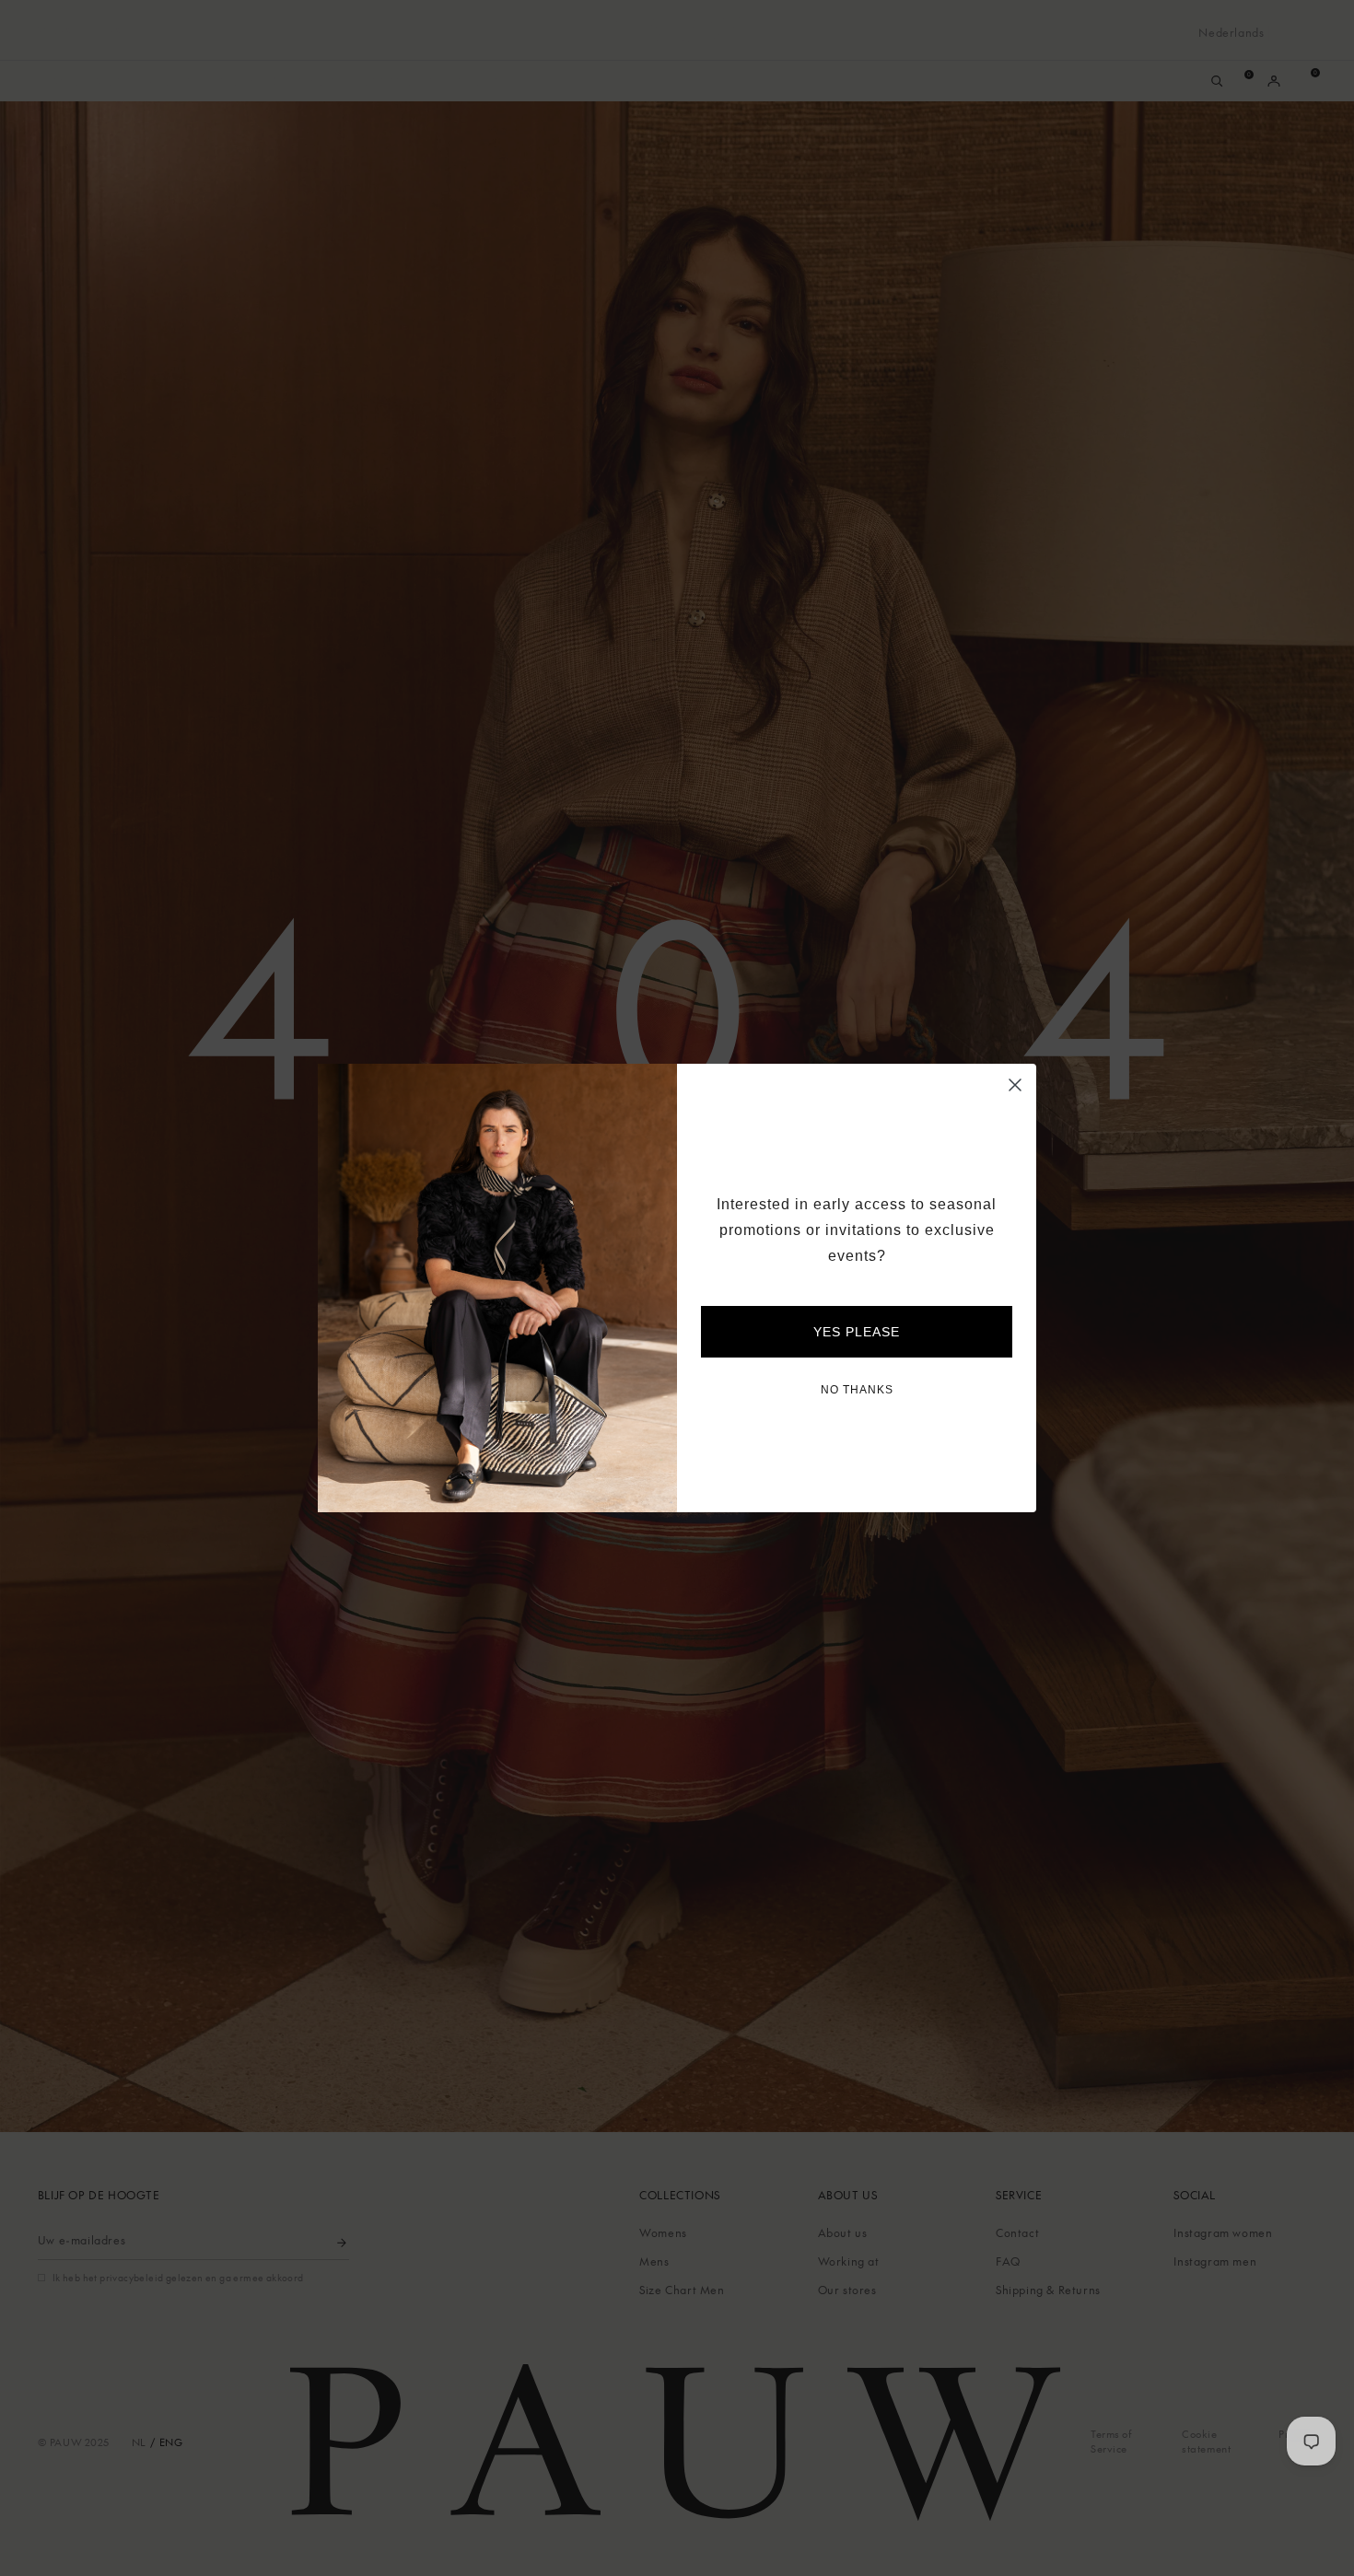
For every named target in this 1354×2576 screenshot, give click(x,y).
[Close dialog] (1015, 1085)
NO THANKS (857, 1390)
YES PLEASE (857, 1332)
